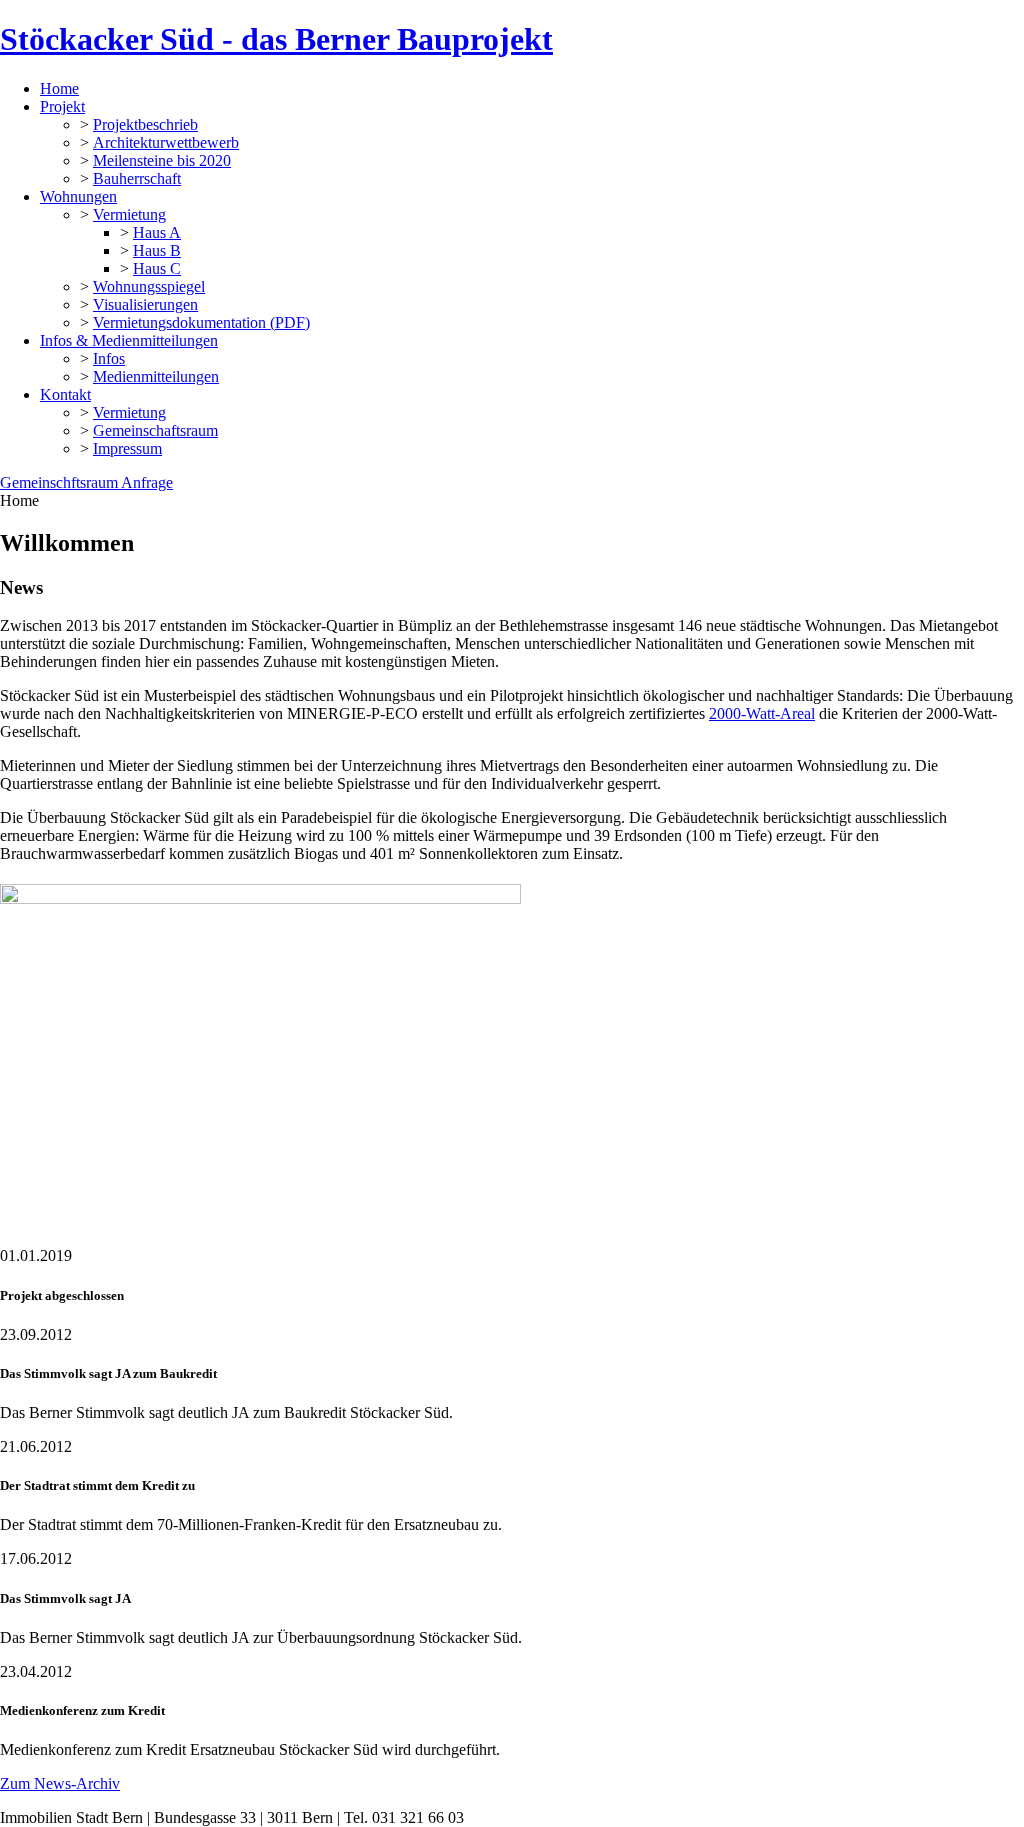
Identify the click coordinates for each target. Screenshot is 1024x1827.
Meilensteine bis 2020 (162, 160)
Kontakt (65, 394)
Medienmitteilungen (156, 376)
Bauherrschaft (137, 178)
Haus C (157, 268)
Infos (109, 358)
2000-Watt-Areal (762, 713)
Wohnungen (78, 196)
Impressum (127, 448)
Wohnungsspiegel (149, 286)
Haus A (157, 232)
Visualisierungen (145, 304)
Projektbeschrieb (145, 124)
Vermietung (129, 214)
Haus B (157, 250)
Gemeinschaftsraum (155, 430)
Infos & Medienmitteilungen (129, 340)
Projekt (62, 106)
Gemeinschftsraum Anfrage (86, 482)
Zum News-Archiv (60, 1783)
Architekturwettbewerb (166, 142)
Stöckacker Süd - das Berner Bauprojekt (276, 39)
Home (59, 88)
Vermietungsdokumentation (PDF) (201, 322)
